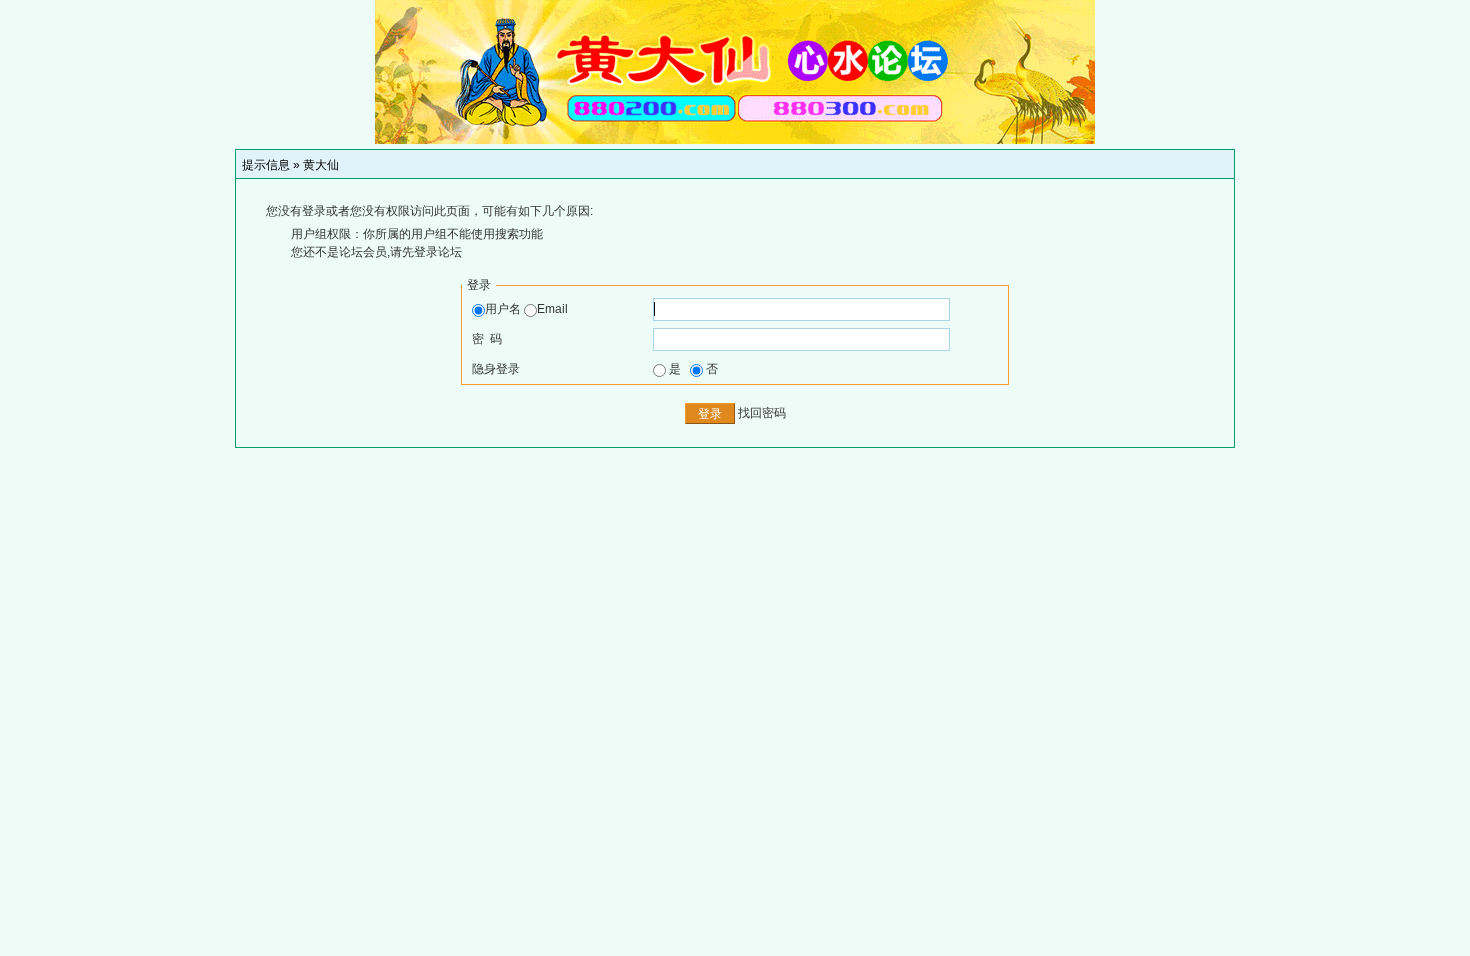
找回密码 (762, 413)
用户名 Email (526, 309)
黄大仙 (321, 165)
